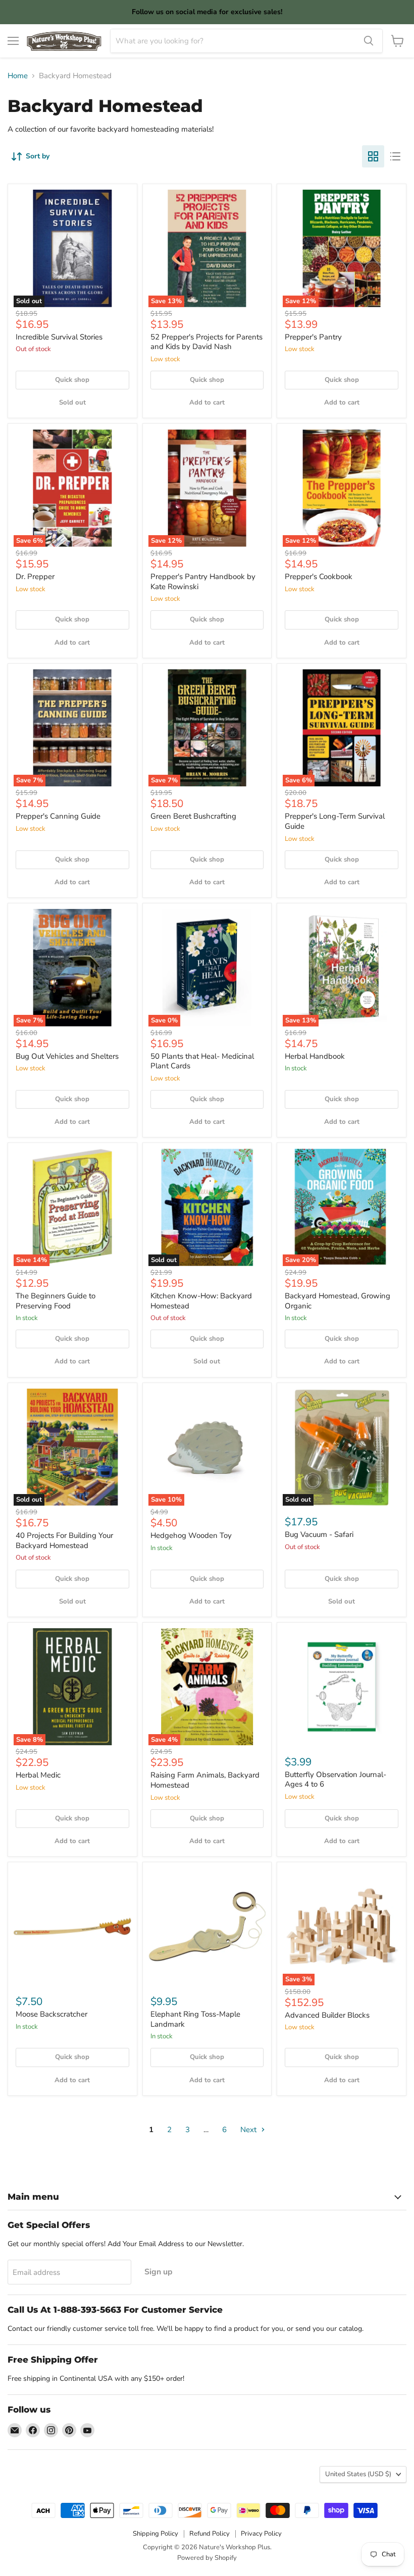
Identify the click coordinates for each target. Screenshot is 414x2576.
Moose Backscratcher (51, 2014)
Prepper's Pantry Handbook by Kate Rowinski (203, 582)
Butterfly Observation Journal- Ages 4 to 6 (335, 1780)
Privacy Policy (261, 2534)
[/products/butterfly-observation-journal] (342, 1687)
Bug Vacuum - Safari (319, 1534)
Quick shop (72, 380)
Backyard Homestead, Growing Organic (338, 1301)
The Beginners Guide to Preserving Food (56, 1301)
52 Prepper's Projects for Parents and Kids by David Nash (206, 342)
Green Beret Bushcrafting (193, 816)
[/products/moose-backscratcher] (72, 1927)
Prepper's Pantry (313, 337)
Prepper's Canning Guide (58, 816)
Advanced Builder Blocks (327, 2015)
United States (358, 2474)
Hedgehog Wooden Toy (191, 1535)
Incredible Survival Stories (59, 337)
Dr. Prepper (35, 577)
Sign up (159, 2272)
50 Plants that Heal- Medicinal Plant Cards (202, 1061)
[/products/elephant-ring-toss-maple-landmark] (207, 1927)
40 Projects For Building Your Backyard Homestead (64, 1540)
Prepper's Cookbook (319, 577)
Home (18, 76)
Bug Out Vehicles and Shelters (67, 1056)
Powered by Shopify (207, 2558)
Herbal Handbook (315, 1056)
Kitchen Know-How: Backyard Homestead (201, 1301)
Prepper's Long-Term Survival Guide (335, 821)
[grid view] (373, 156)
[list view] (395, 156)
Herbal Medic (38, 1775)
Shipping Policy (156, 2534)
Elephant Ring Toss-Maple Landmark (195, 2019)
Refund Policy (210, 2534)
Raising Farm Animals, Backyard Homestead (205, 1780)
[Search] (369, 41)
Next (249, 2130)
